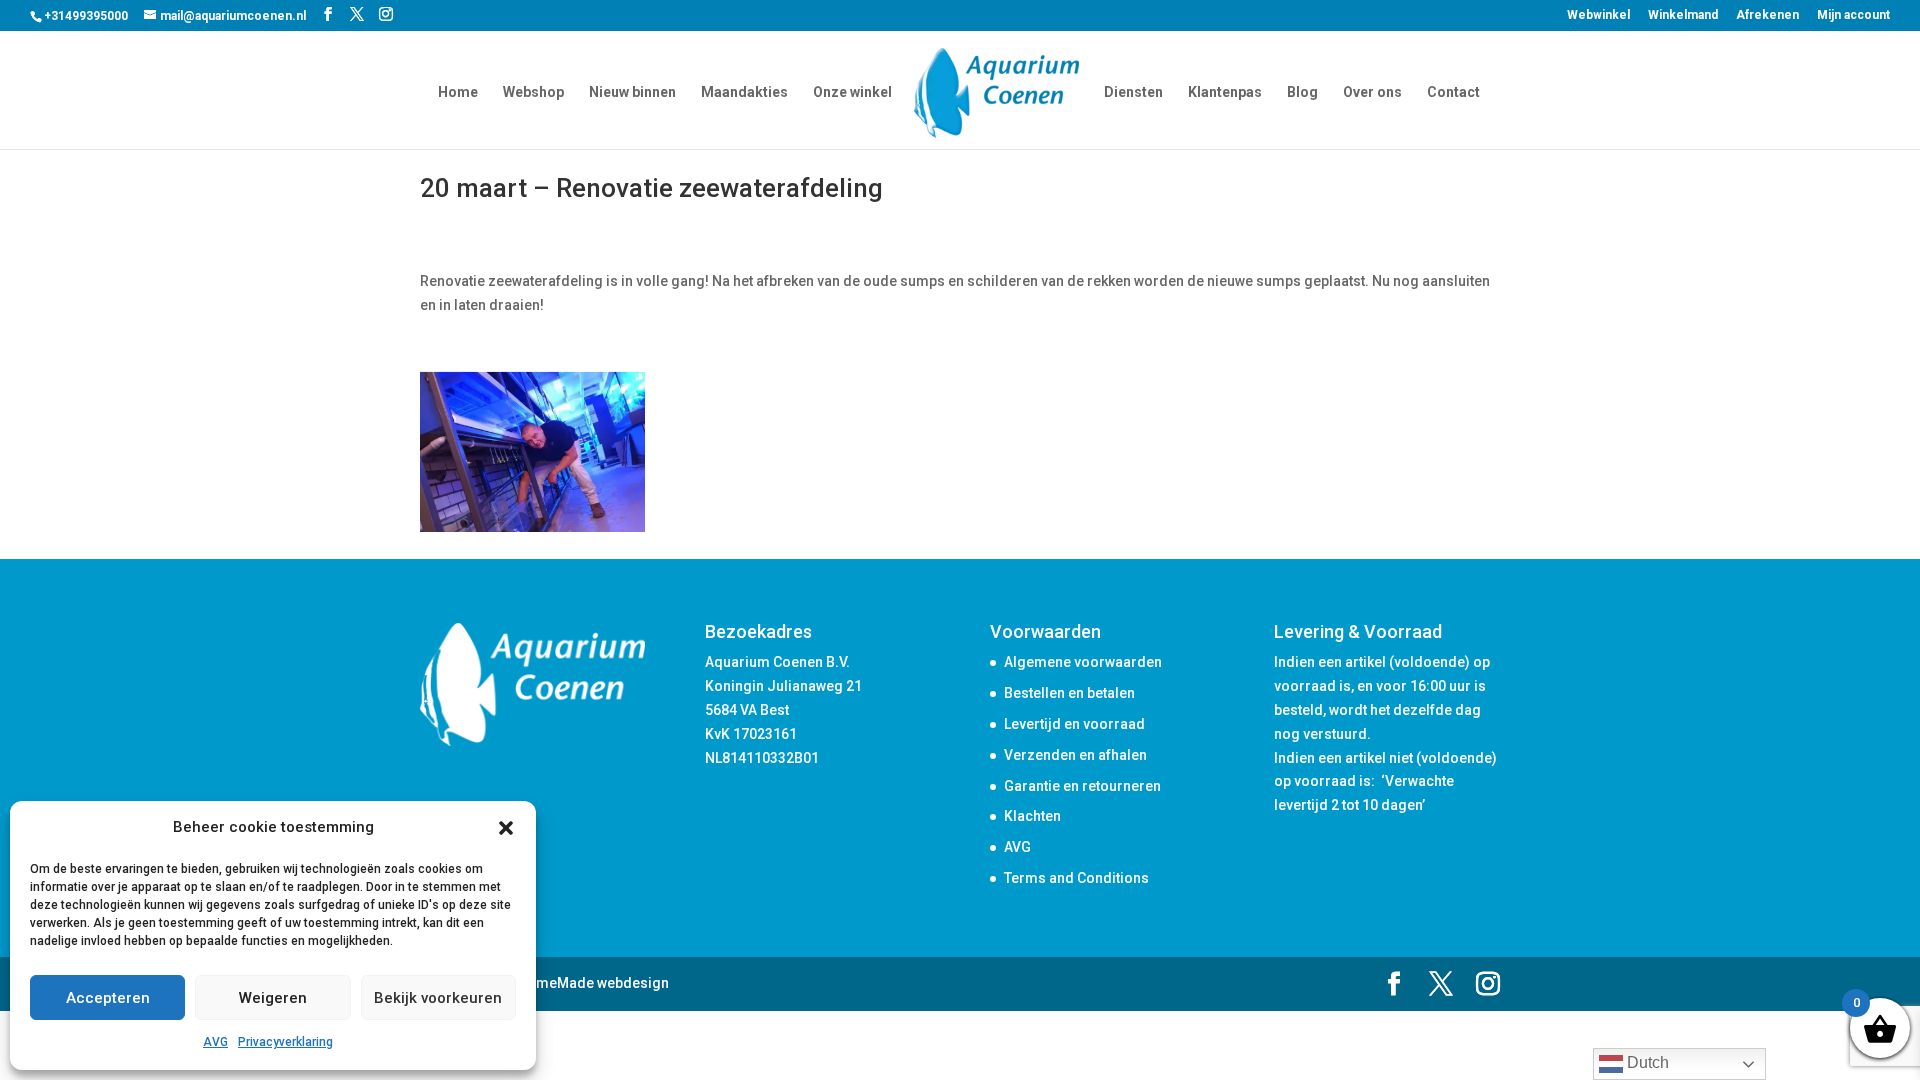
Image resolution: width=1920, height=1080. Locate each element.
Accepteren (108, 998)
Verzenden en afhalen (1075, 755)
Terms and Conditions (1076, 878)
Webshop (533, 92)
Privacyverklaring (285, 1042)
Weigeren (273, 998)
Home (458, 92)
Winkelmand (1683, 15)
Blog (1302, 92)
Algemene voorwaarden (1083, 662)
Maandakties (744, 92)
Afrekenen (1767, 15)
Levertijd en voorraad (1074, 724)
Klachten (1032, 816)
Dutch (1646, 1062)
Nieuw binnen (632, 92)
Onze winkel (852, 92)
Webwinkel (1598, 15)
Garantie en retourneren (1082, 786)
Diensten (1133, 92)
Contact (1453, 92)
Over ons (1372, 92)
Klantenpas (1225, 92)
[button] (506, 828)
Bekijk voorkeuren (438, 998)
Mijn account (1853, 15)
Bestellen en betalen (1069, 693)
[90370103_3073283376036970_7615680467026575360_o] (532, 532)
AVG (215, 1042)
